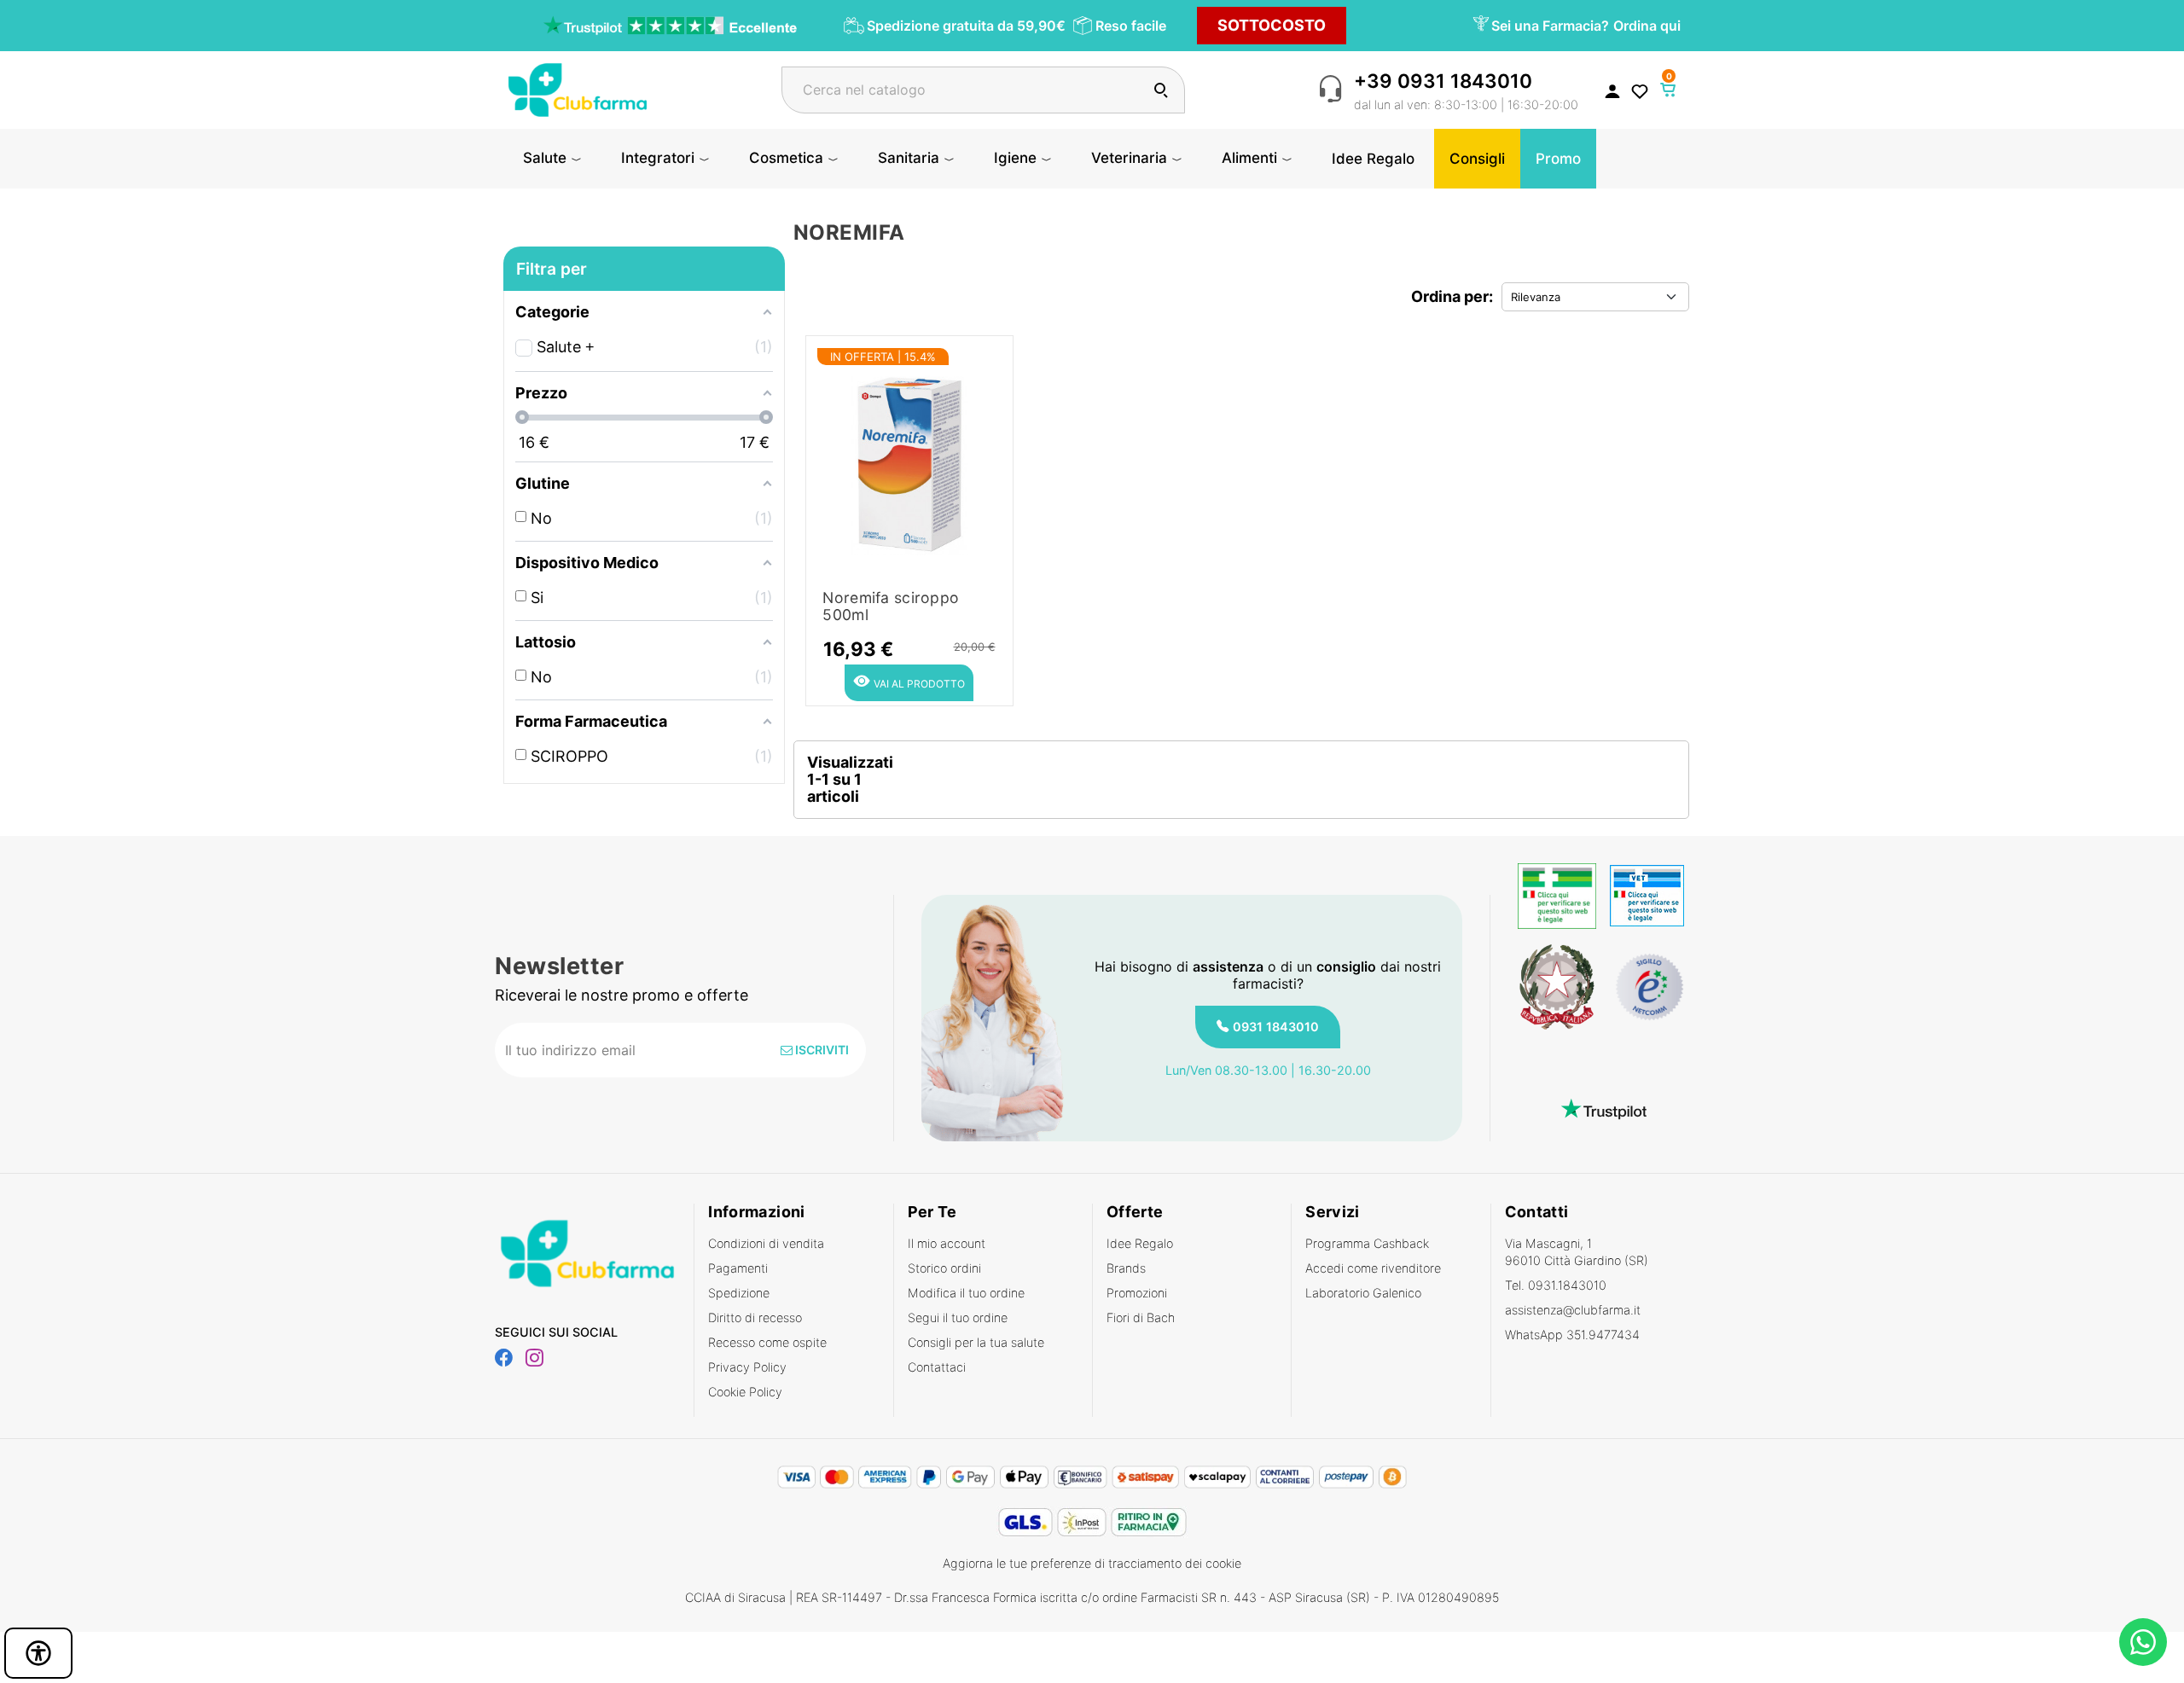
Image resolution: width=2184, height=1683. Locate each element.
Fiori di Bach (1141, 1317)
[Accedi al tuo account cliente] (1612, 90)
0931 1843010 (1276, 1027)
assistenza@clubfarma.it (1573, 1310)
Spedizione (739, 1293)
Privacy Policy (747, 1367)
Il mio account (947, 1243)
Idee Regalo (1140, 1243)
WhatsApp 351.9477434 (1572, 1335)
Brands (1126, 1268)
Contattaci (937, 1367)
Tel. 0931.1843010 (1556, 1285)
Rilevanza (1536, 297)
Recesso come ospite (767, 1342)
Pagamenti (738, 1268)
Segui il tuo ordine (958, 1317)
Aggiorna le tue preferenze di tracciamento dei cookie (1092, 1563)
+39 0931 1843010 (1443, 81)
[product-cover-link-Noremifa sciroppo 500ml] (909, 460)
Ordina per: (1452, 296)
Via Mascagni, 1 (1577, 1252)
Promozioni (1137, 1293)
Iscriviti (821, 1050)
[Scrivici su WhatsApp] (2143, 1642)
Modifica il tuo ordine (966, 1293)
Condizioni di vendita (766, 1243)
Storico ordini (944, 1268)
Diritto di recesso (755, 1317)
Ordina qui (1647, 26)
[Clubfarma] (578, 88)
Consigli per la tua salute (976, 1342)
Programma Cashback (1367, 1243)
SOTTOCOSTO (1272, 25)
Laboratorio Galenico (1363, 1293)
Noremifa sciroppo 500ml (891, 606)
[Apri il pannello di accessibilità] (38, 1653)
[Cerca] (1161, 90)
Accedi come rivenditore (1373, 1268)
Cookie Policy (745, 1392)
